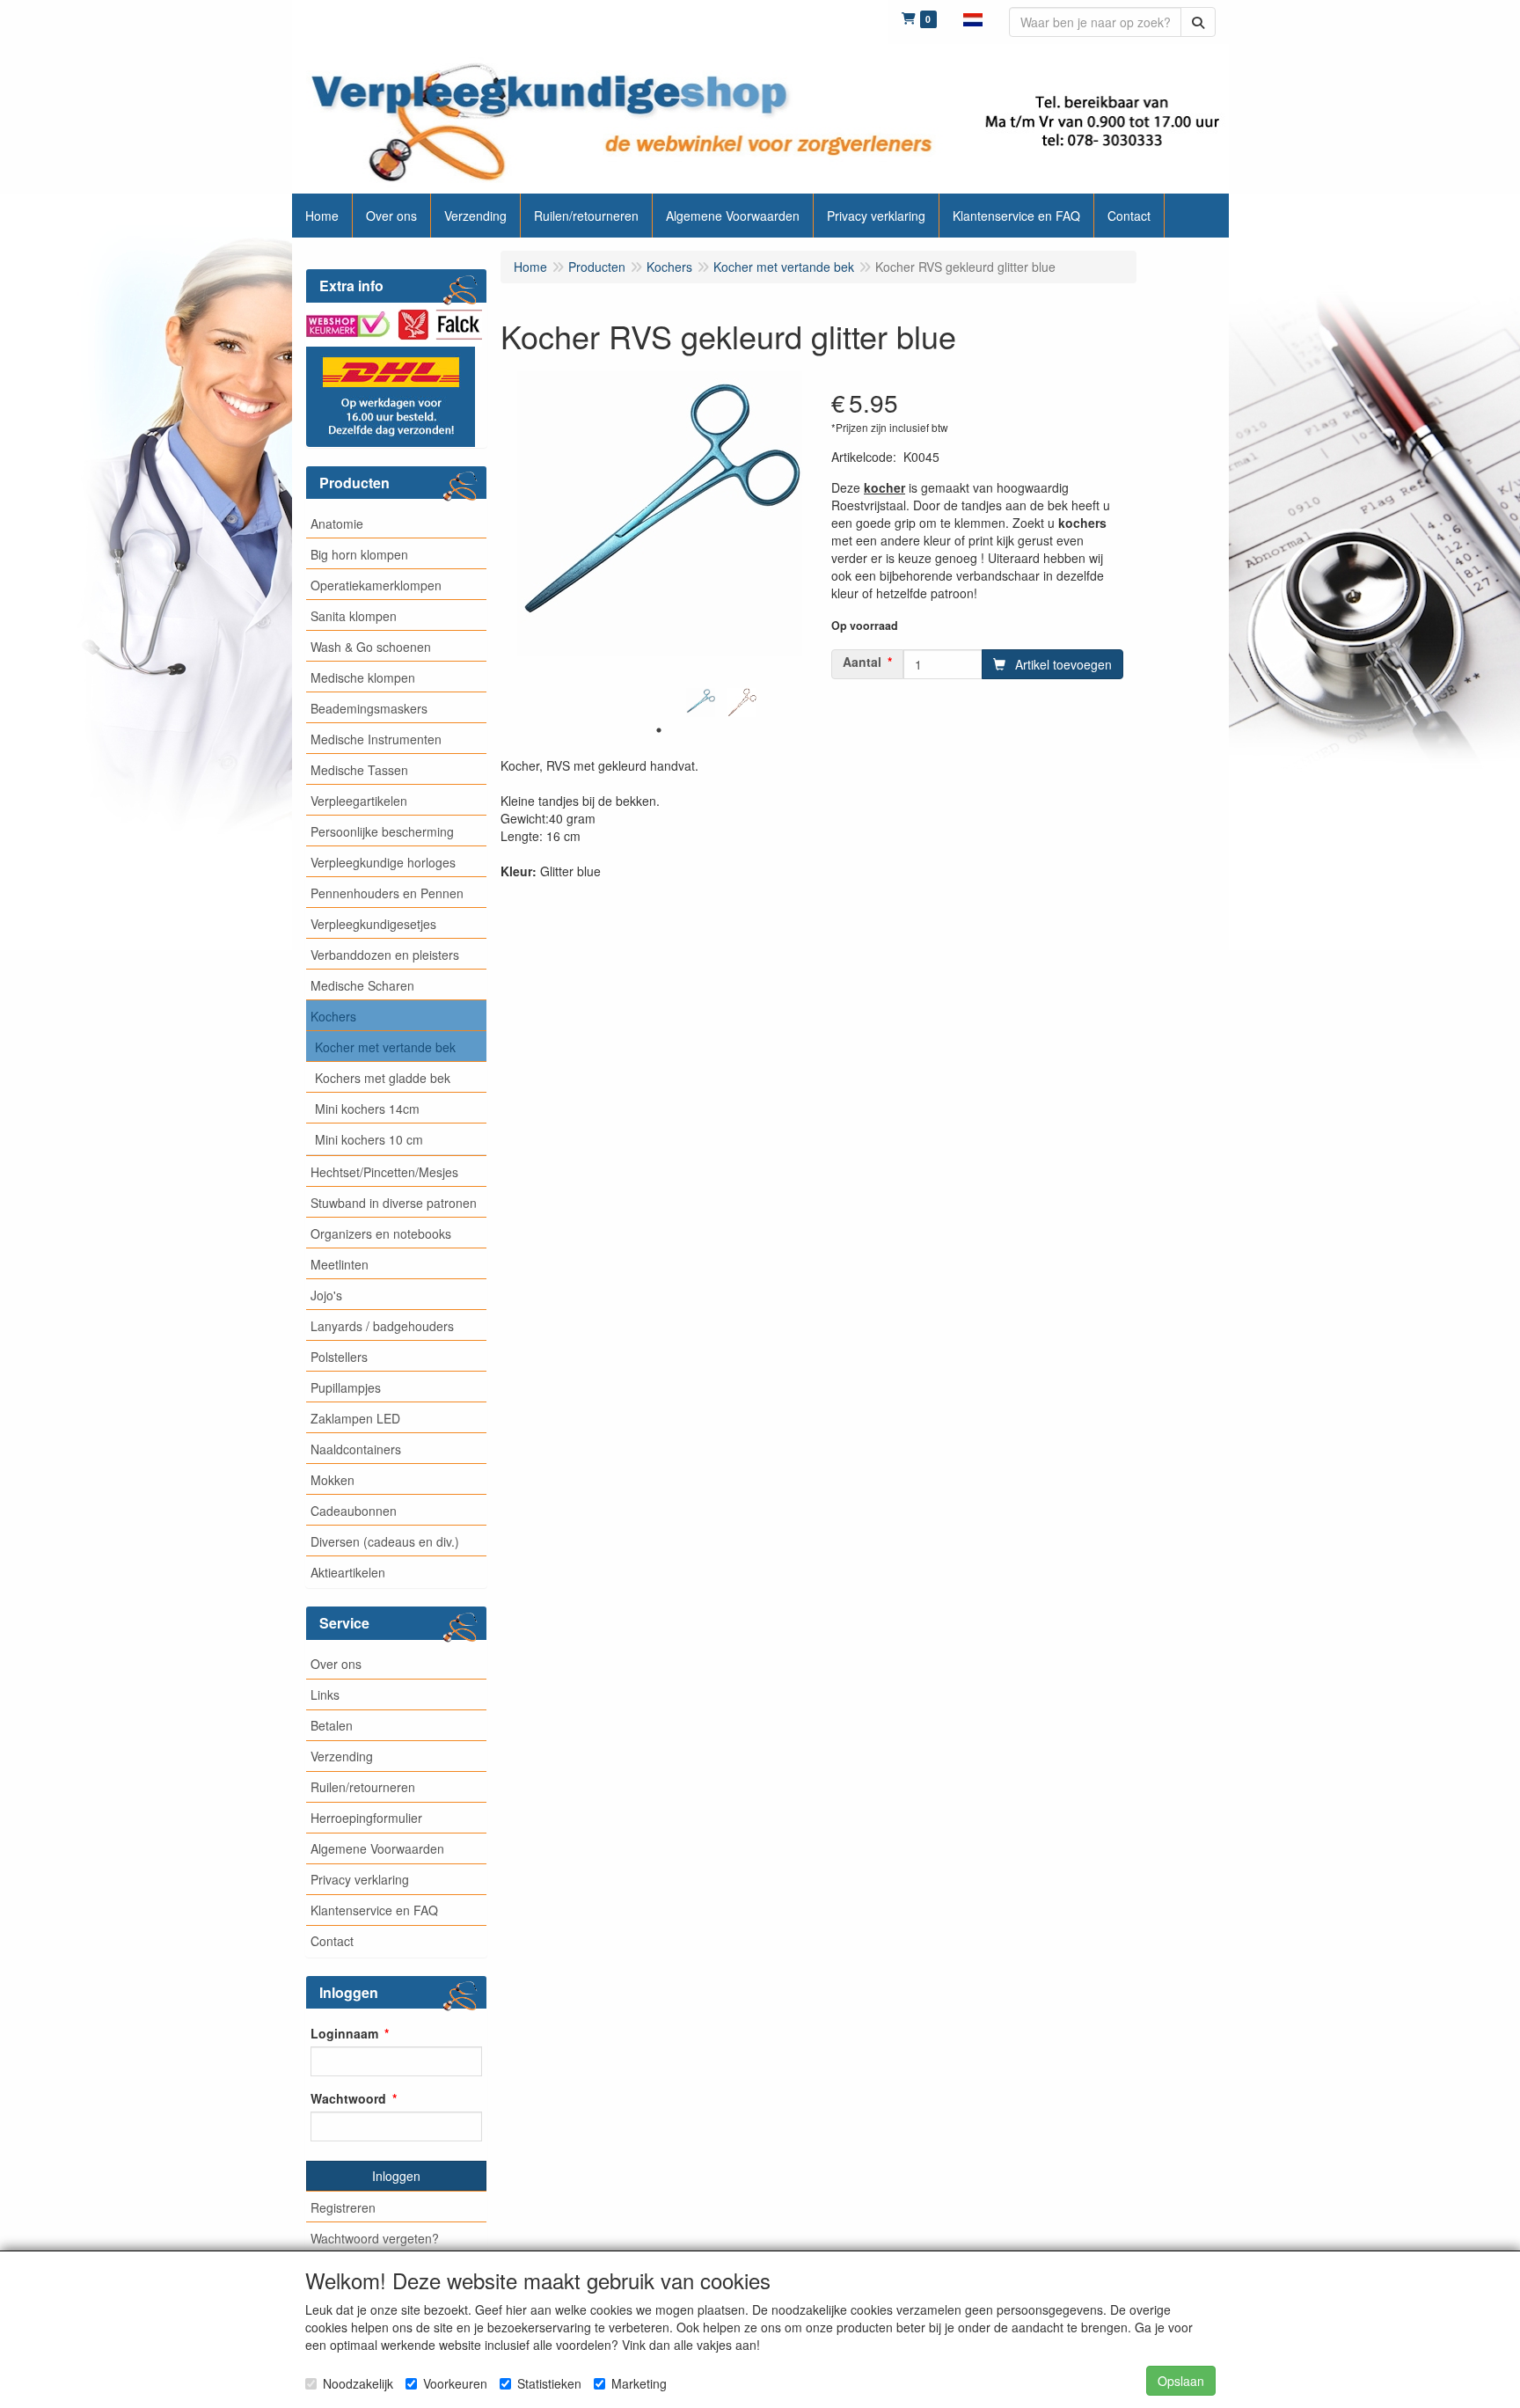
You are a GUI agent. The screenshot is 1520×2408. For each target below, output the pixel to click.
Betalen (332, 1725)
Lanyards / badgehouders (382, 1326)
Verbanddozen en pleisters (385, 955)
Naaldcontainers (356, 1449)
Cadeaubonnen (354, 1511)
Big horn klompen (359, 554)
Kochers (333, 1016)
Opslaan (1181, 2381)
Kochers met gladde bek (383, 1078)
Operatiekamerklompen (376, 585)
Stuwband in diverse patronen (394, 1203)
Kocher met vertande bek (385, 1047)
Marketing (639, 2383)
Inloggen (396, 2176)
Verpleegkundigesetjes (373, 924)
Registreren (343, 2207)
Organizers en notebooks (381, 1233)
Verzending (342, 1756)
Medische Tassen (359, 770)
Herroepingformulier (366, 1818)
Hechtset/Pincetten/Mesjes (384, 1172)
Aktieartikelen (348, 1572)
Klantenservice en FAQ (374, 1910)
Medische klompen (363, 677)
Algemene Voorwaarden (377, 1848)
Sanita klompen (354, 616)
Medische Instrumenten (376, 739)
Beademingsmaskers (369, 708)
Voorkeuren (455, 2383)
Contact (332, 1941)
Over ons (336, 1664)
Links (325, 1694)
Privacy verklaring (360, 1879)
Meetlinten (340, 1264)
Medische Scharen (362, 985)
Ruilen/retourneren (363, 1787)
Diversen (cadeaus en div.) (385, 1541)
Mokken (332, 1480)
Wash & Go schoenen (371, 647)
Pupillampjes (346, 1387)
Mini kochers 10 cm (369, 1139)
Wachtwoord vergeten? (375, 2238)
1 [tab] (659, 730)
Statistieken (549, 2383)
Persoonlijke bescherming (382, 831)
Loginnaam (344, 2033)
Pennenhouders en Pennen (387, 893)
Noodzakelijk (358, 2383)
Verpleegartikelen (359, 801)
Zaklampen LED (355, 1418)
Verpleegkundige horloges (383, 862)
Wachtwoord (348, 2098)
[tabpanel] (701, 703)
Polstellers (339, 1357)
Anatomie (337, 523)
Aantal (862, 662)
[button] (973, 18)
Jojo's (326, 1295)
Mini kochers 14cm (367, 1109)
